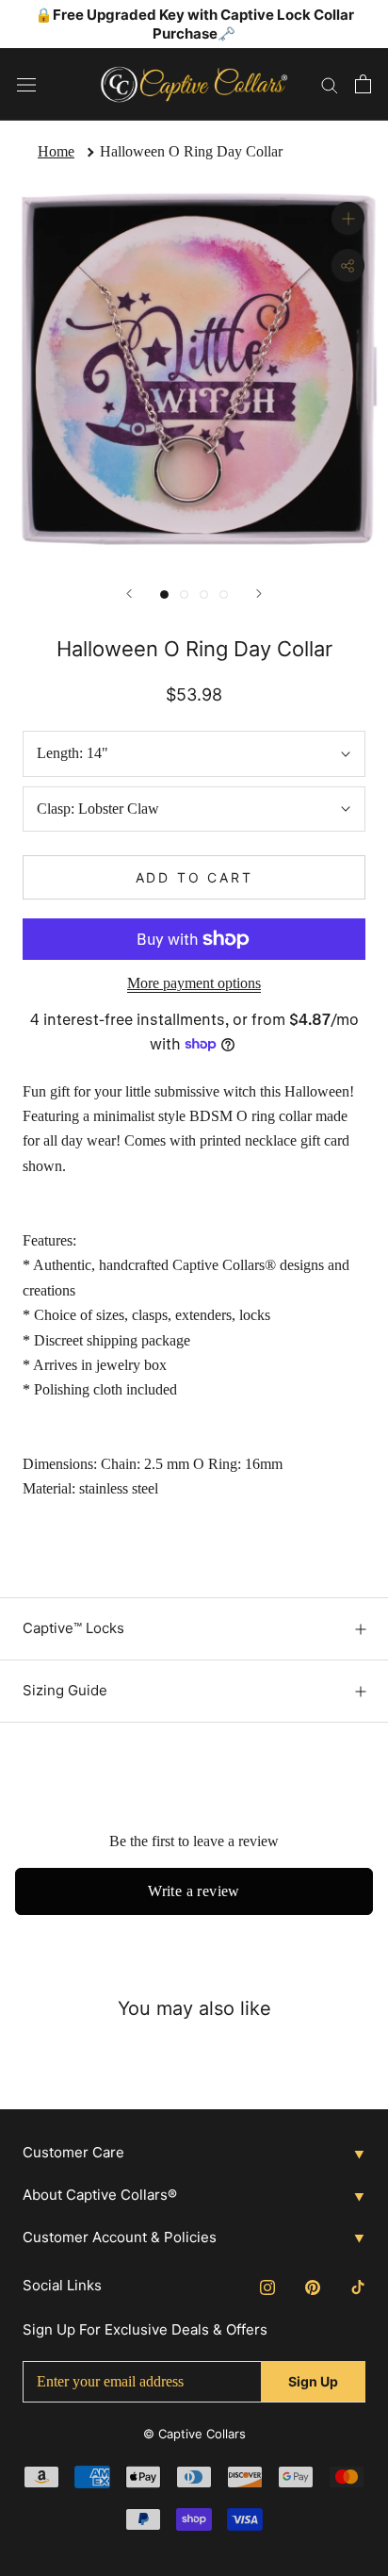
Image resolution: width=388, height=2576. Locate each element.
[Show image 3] (204, 594)
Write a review (194, 1891)
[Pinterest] (313, 2287)
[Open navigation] (26, 84)
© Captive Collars (194, 2434)
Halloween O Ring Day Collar (191, 151)
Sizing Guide (65, 1690)
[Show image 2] (184, 594)
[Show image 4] (224, 594)
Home (56, 151)
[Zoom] (348, 218)
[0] (363, 84)
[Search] (330, 84)
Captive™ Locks (73, 1628)
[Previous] (129, 594)
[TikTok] (358, 2287)
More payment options (194, 983)
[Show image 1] (164, 594)
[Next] (259, 594)
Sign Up (313, 2381)
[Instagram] (267, 2287)
